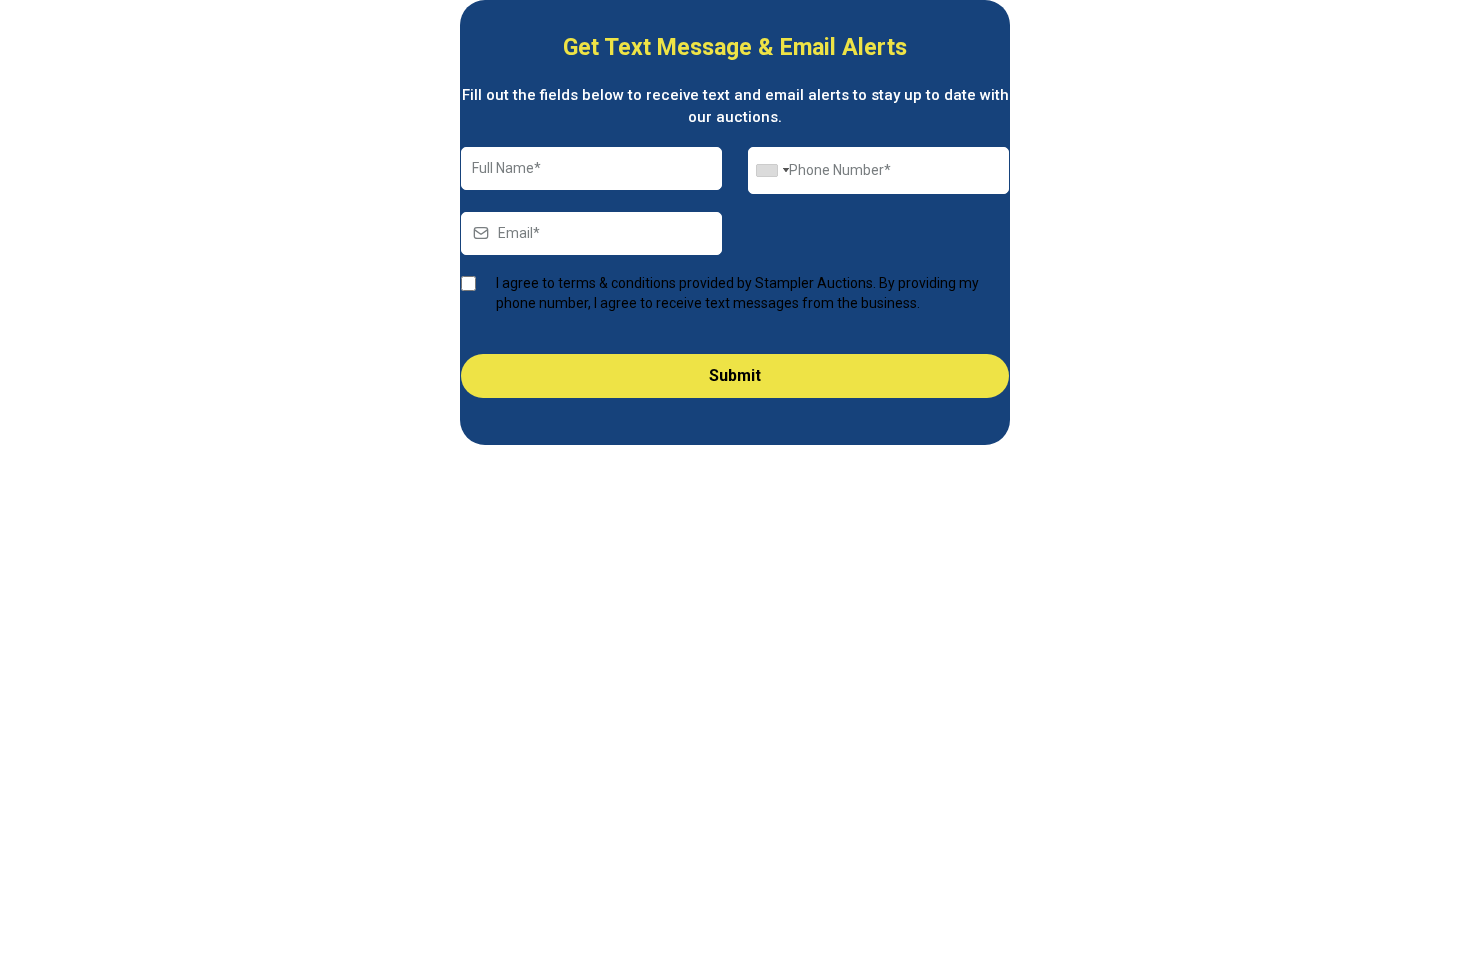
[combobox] (772, 170)
